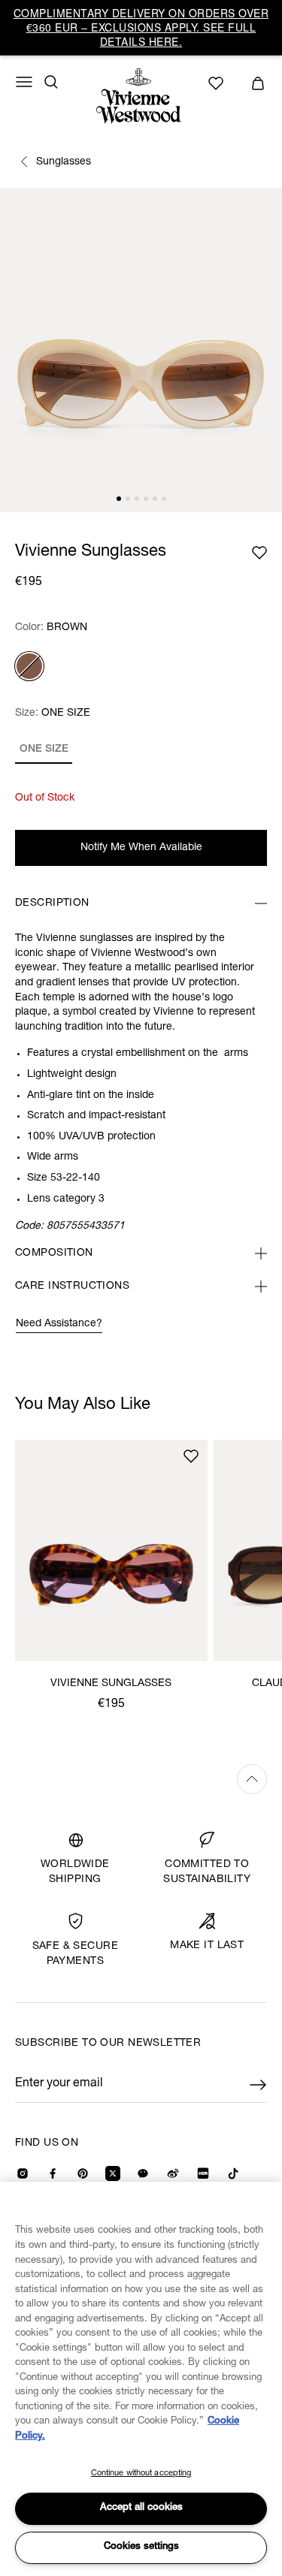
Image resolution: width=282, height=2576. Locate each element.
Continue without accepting (141, 2473)
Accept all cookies (141, 2508)
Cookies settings (141, 2547)
